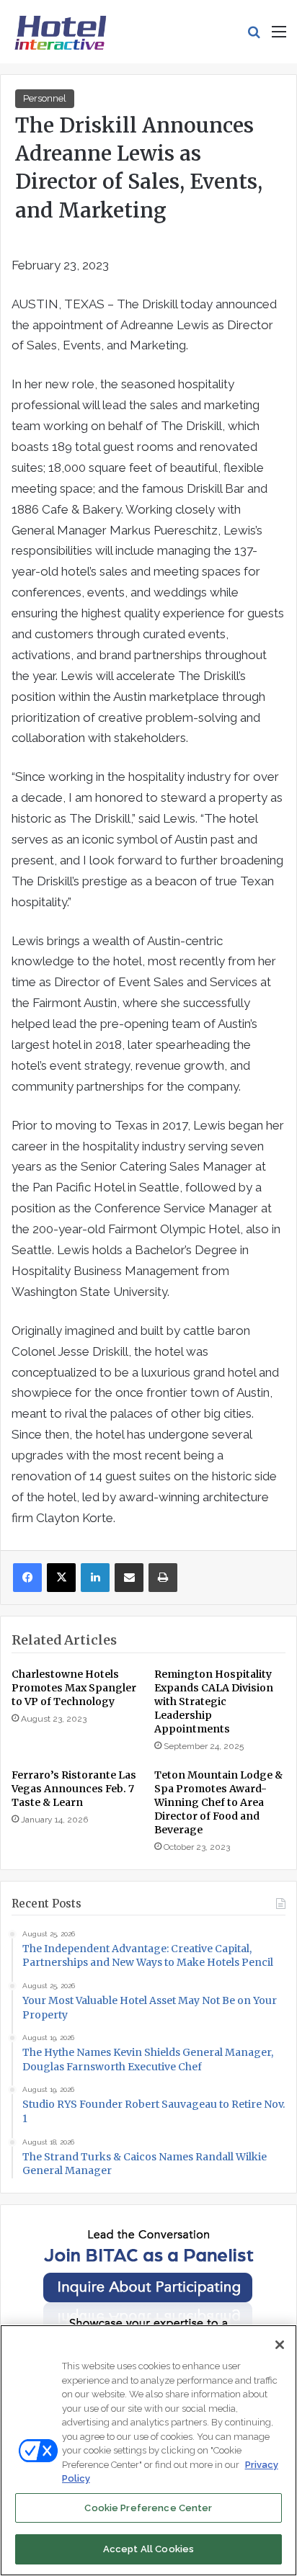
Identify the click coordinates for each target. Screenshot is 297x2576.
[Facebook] (27, 1578)
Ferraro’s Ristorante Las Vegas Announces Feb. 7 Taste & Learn (74, 1789)
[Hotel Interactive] (60, 32)
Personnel (45, 98)
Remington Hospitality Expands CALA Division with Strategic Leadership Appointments (214, 1701)
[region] (148, 2450)
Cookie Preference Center (148, 2508)
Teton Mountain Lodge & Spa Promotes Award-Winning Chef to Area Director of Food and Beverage (218, 1802)
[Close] (280, 2345)
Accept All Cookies (148, 2549)
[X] (61, 1578)
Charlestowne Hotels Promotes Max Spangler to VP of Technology (74, 1688)
